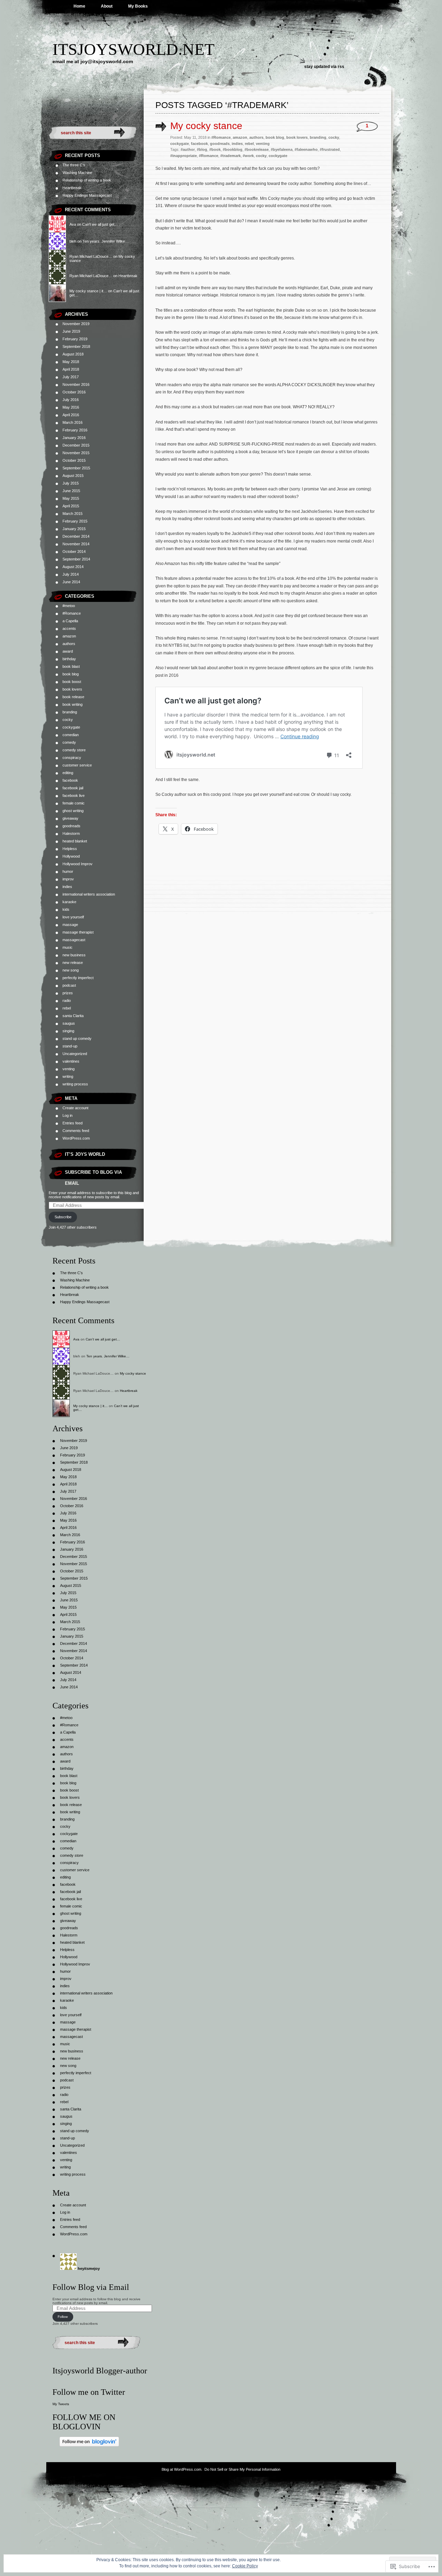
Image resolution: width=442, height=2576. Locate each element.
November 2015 (76, 453)
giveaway (70, 818)
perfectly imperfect (78, 978)
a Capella (70, 621)
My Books (138, 6)
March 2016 (73, 422)
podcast (69, 985)
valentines (71, 1061)
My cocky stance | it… (88, 291)
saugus (69, 1023)
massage (70, 925)
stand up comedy (77, 1038)
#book (215, 149)
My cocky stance (206, 126)
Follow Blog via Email (91, 2287)
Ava (73, 224)
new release (73, 963)
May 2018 (71, 362)
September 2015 (76, 468)
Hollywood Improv (78, 864)
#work (248, 156)
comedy (69, 742)
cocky (68, 720)
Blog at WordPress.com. (182, 2469)
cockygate (71, 727)
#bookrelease (257, 149)
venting (69, 1069)
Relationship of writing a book (87, 180)
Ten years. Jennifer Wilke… (106, 241)
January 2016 (74, 438)
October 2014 (74, 552)
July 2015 (71, 483)
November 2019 (76, 324)
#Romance (72, 613)
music (68, 947)
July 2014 (71, 574)
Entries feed (73, 1123)
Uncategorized (75, 1054)
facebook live (74, 796)
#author (188, 149)
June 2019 (71, 331)
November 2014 (76, 544)
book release (73, 697)
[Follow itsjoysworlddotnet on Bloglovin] (89, 2445)
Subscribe (63, 1217)
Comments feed (76, 1131)
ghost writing (73, 811)
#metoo (69, 606)
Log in (68, 1115)
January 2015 (74, 529)
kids (66, 909)
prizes (68, 993)
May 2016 (71, 407)
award (68, 651)
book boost (72, 682)
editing (68, 773)
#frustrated (330, 149)
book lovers (72, 689)
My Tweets (61, 2404)
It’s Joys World (85, 1154)
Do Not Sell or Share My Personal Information (242, 2469)
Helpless (70, 849)
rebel (67, 1008)
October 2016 (74, 392)
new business (74, 955)
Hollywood (71, 856)
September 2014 (76, 559)
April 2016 (71, 415)
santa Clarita (73, 1016)
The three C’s (74, 165)
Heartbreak (72, 188)
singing (68, 1031)
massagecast (74, 940)
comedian (71, 735)
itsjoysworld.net (133, 49)
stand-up (70, 1046)
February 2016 (75, 430)
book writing (73, 704)
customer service (77, 765)
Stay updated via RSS (324, 67)
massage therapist (78, 932)
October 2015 (74, 460)
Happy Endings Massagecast (87, 195)
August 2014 (73, 567)
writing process (75, 1084)
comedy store (74, 750)
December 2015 (76, 445)
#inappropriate (184, 156)
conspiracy (72, 758)
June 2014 (71, 582)
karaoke (69, 902)
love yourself (73, 917)
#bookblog (233, 149)
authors (69, 644)
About (107, 6)
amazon (69, 636)
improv (68, 879)
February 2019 (75, 339)
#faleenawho (306, 149)
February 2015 (75, 521)
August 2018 (73, 354)
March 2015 (73, 514)
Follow (63, 2317)
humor (68, 871)
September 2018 (76, 347)
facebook (70, 780)
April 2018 (71, 369)
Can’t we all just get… (100, 224)
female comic (74, 803)
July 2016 (71, 400)
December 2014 (76, 536)
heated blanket (75, 841)
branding (70, 712)
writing (68, 1076)
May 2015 (71, 498)
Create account (75, 1108)
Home (79, 6)
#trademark (230, 156)
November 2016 (76, 384)
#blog (202, 149)
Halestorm (71, 833)
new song (71, 970)
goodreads (71, 826)
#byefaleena (282, 149)
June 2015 (71, 491)
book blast (71, 666)
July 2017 (71, 377)
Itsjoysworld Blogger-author (100, 2371)
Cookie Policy (245, 2566)
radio (67, 1001)
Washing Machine (77, 173)
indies (67, 887)
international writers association (89, 894)
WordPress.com (76, 1138)
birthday (69, 659)
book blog (71, 674)
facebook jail (73, 788)
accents (69, 628)
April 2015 (71, 506)
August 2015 (73, 476)
